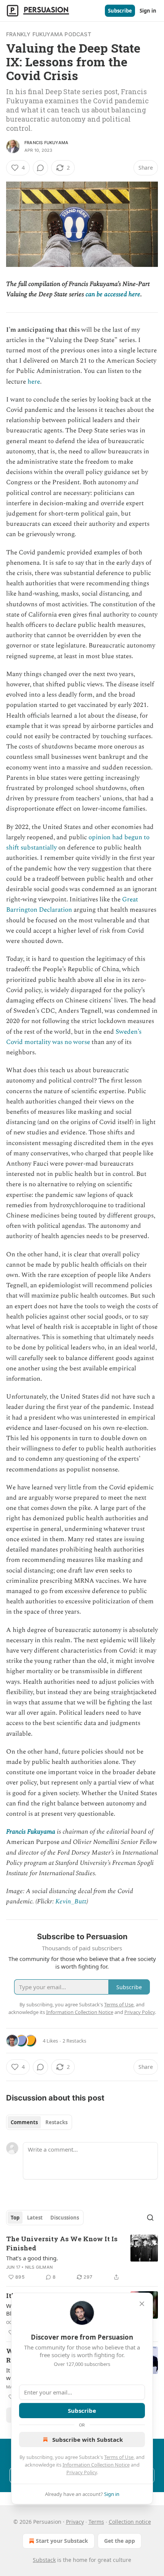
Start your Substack (62, 2541)
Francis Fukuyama (46, 143)
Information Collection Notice (96, 2465)
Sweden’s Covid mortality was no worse (74, 1037)
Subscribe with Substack (88, 2439)
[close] (142, 2304)
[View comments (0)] (40, 168)
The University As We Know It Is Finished (62, 2243)
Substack (44, 2560)
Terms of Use (119, 2457)
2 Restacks (74, 2041)
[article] (82, 2258)
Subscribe (120, 11)
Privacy (75, 2522)
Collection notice (130, 2522)
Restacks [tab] (56, 2122)
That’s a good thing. (32, 2258)
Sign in (148, 11)
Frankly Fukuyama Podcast (49, 34)
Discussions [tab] (65, 2218)
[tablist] (39, 2122)
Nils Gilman (39, 2267)
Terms (96, 2522)
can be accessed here (113, 294)
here (34, 382)
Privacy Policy (82, 2472)
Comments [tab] (24, 2122)
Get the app (120, 2541)
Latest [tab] (35, 2218)
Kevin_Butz (71, 1901)
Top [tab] (15, 2218)
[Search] (150, 2218)
